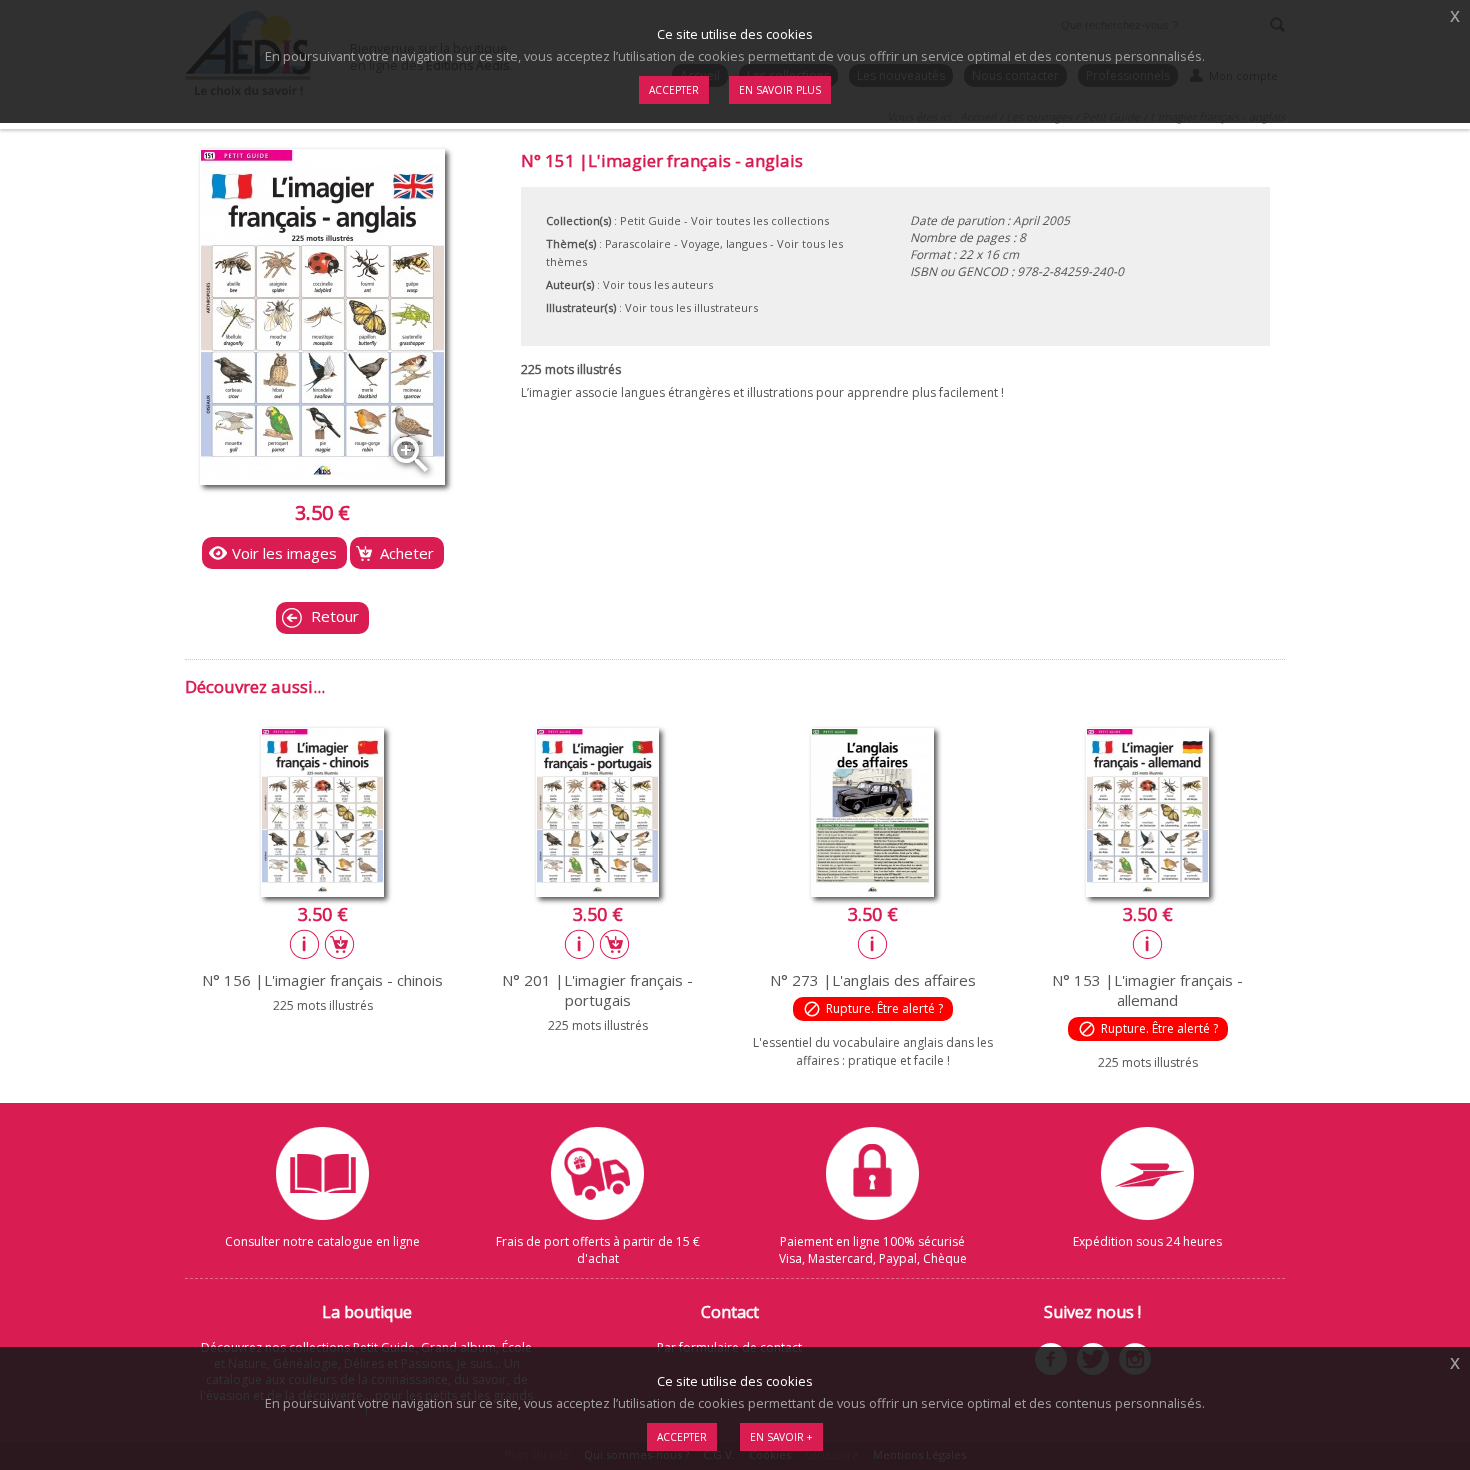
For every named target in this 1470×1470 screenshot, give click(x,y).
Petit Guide (650, 220)
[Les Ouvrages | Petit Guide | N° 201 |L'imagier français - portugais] (597, 891)
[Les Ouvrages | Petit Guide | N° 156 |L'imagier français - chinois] (322, 891)
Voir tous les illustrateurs (691, 307)
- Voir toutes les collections (756, 220)
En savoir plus (780, 90)
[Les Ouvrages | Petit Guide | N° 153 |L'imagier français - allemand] (1147, 891)
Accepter (682, 1437)
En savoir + (781, 1437)
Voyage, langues (724, 243)
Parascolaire (638, 243)
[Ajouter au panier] (340, 944)
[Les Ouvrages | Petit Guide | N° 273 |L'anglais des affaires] (872, 891)
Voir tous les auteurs (658, 284)
